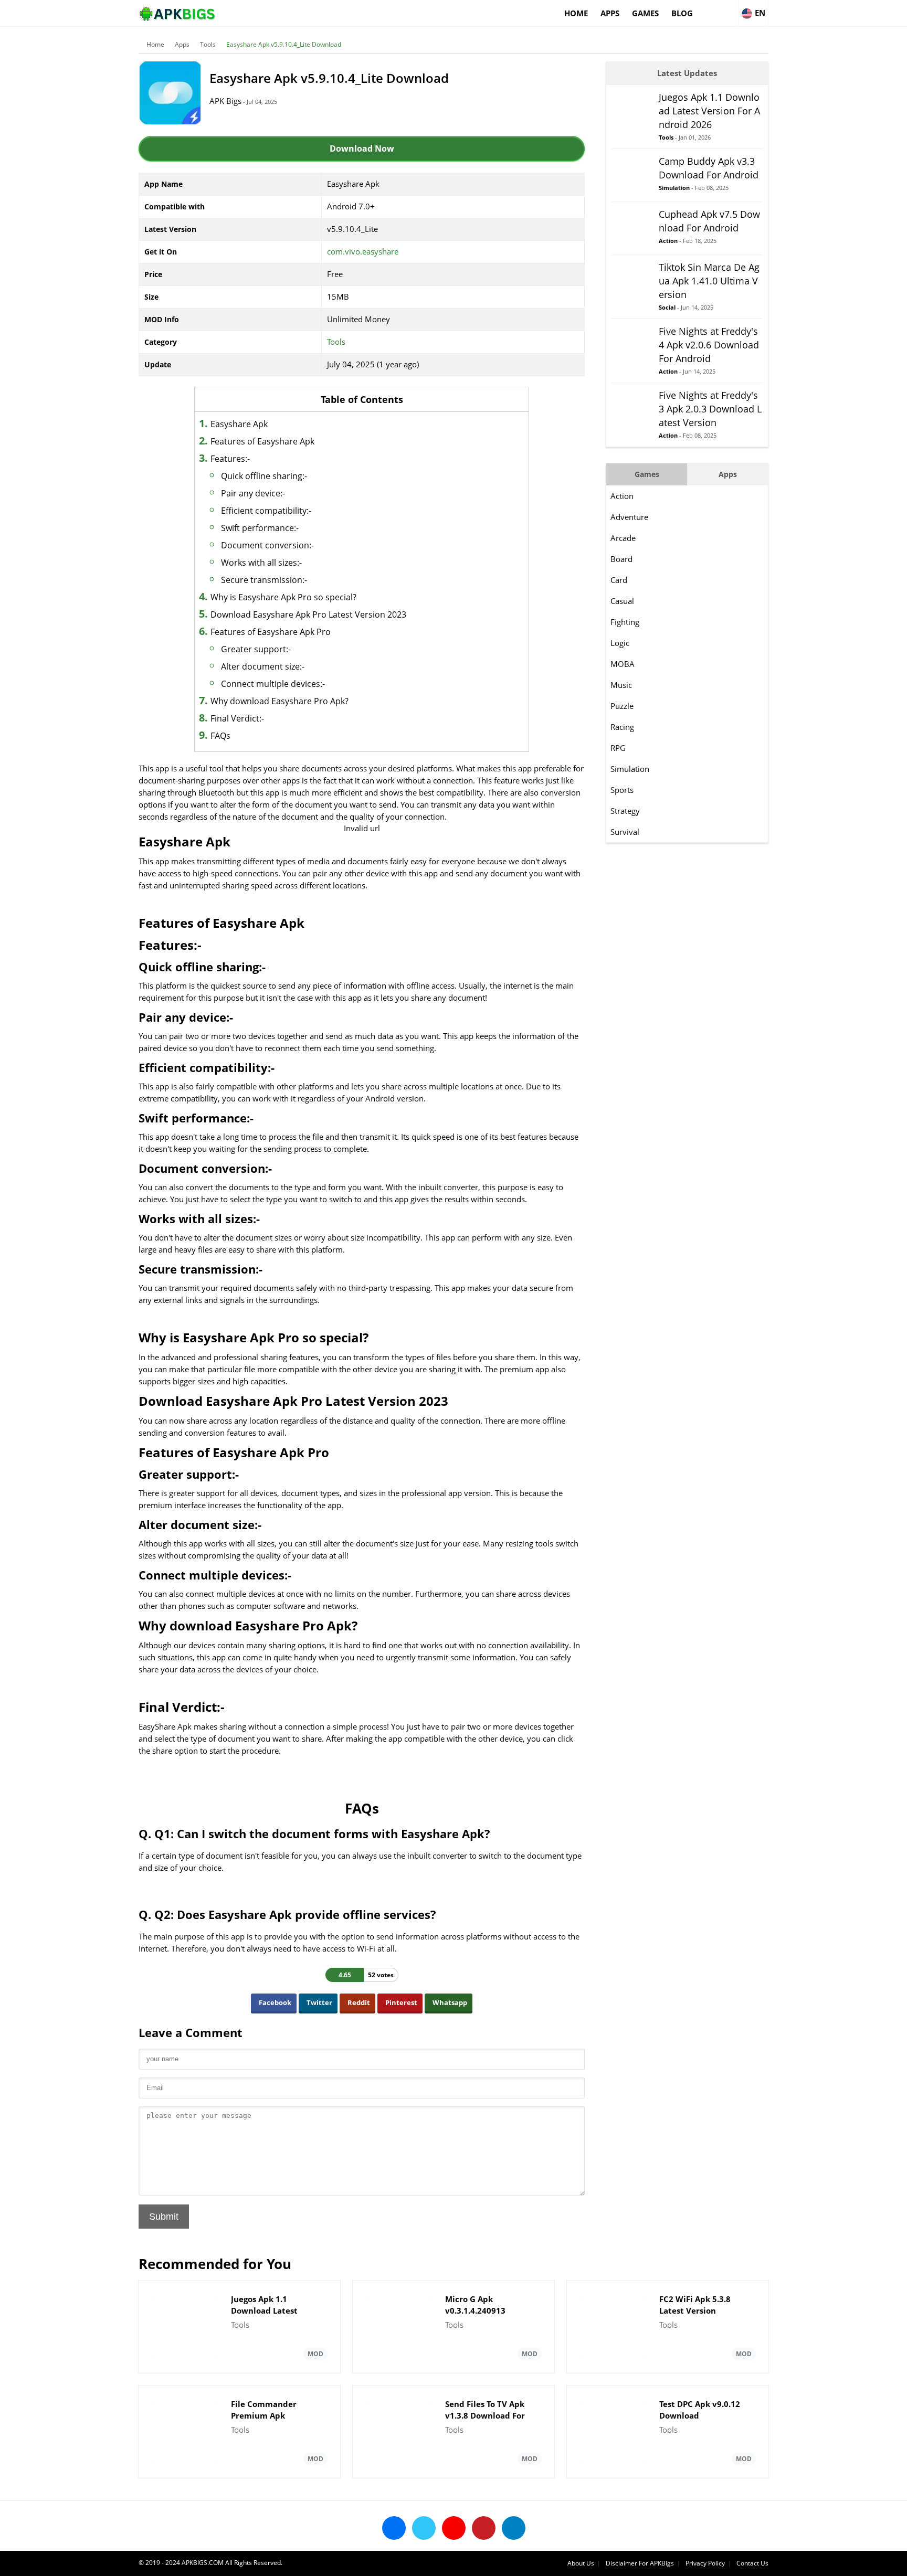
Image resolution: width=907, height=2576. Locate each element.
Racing (622, 727)
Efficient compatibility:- (266, 511)
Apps (610, 13)
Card (619, 580)
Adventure (629, 517)
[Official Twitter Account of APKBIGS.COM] (424, 2528)
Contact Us (752, 2563)
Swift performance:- (260, 528)
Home (576, 13)
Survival (625, 832)
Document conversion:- (267, 545)
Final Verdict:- (237, 718)
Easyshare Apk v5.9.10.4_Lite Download (284, 44)
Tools (208, 44)
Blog (682, 13)
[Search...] (730, 8)
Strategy (625, 811)
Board (621, 559)
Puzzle (622, 706)
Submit (164, 2217)
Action (622, 496)
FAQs (220, 736)
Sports (622, 790)
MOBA (623, 664)
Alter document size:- (263, 666)
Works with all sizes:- (261, 563)
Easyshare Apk (239, 424)
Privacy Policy (705, 2563)
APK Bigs (225, 101)
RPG (618, 748)
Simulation (630, 769)
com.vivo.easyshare (363, 251)
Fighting (625, 622)
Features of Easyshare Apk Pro (271, 632)
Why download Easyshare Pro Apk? (280, 701)
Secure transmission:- (264, 580)
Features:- (230, 459)
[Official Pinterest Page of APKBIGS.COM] (484, 2528)
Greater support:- (256, 649)
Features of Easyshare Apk (262, 441)
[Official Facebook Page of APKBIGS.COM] (394, 2528)
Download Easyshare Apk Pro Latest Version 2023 (308, 614)
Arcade (623, 538)
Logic (620, 643)
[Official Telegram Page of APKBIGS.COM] (514, 2528)
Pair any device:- (253, 493)
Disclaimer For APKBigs (640, 2563)
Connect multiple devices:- (273, 684)
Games (645, 13)
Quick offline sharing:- (264, 476)
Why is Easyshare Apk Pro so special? (283, 597)
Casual (622, 601)
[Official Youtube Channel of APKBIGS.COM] (454, 2528)
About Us (581, 2563)
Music (621, 685)
